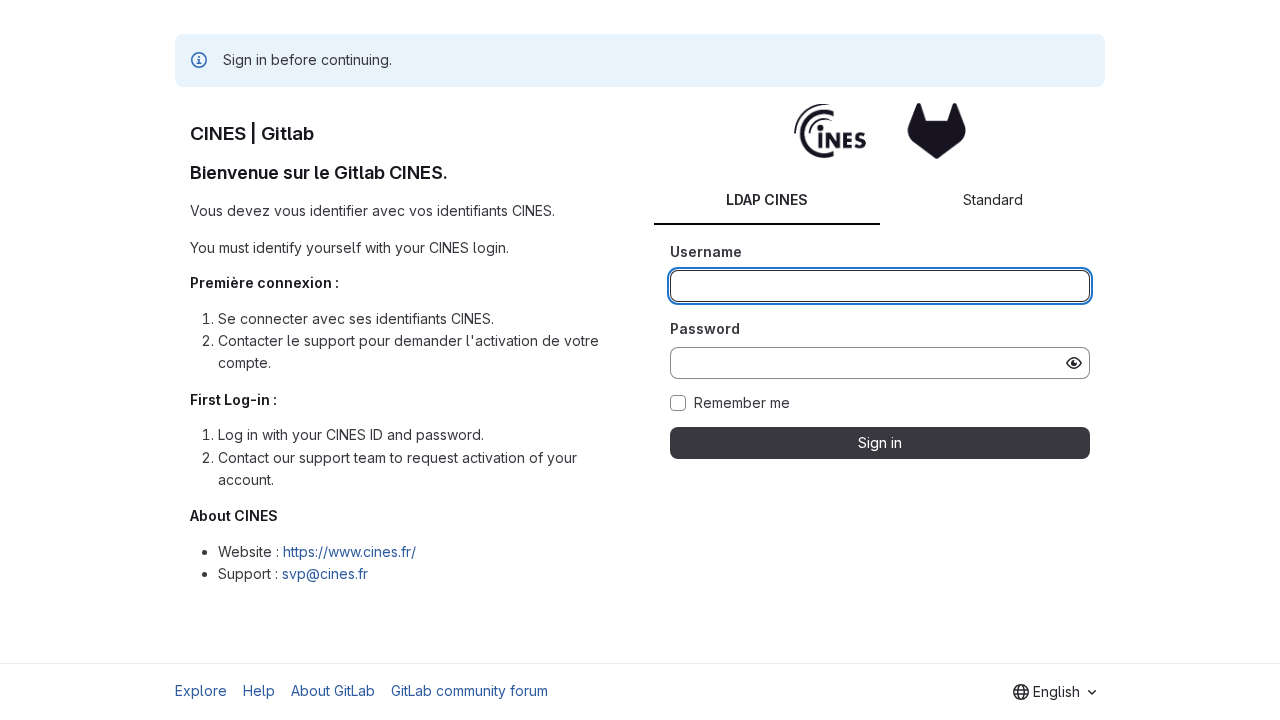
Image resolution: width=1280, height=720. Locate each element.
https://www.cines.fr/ (349, 551)
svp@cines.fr (325, 573)
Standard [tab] (993, 199)
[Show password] (1074, 363)
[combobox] (1054, 692)
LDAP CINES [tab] (767, 199)
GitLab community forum (469, 690)
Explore (201, 690)
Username (706, 251)
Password (705, 328)
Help (259, 690)
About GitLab (333, 690)
